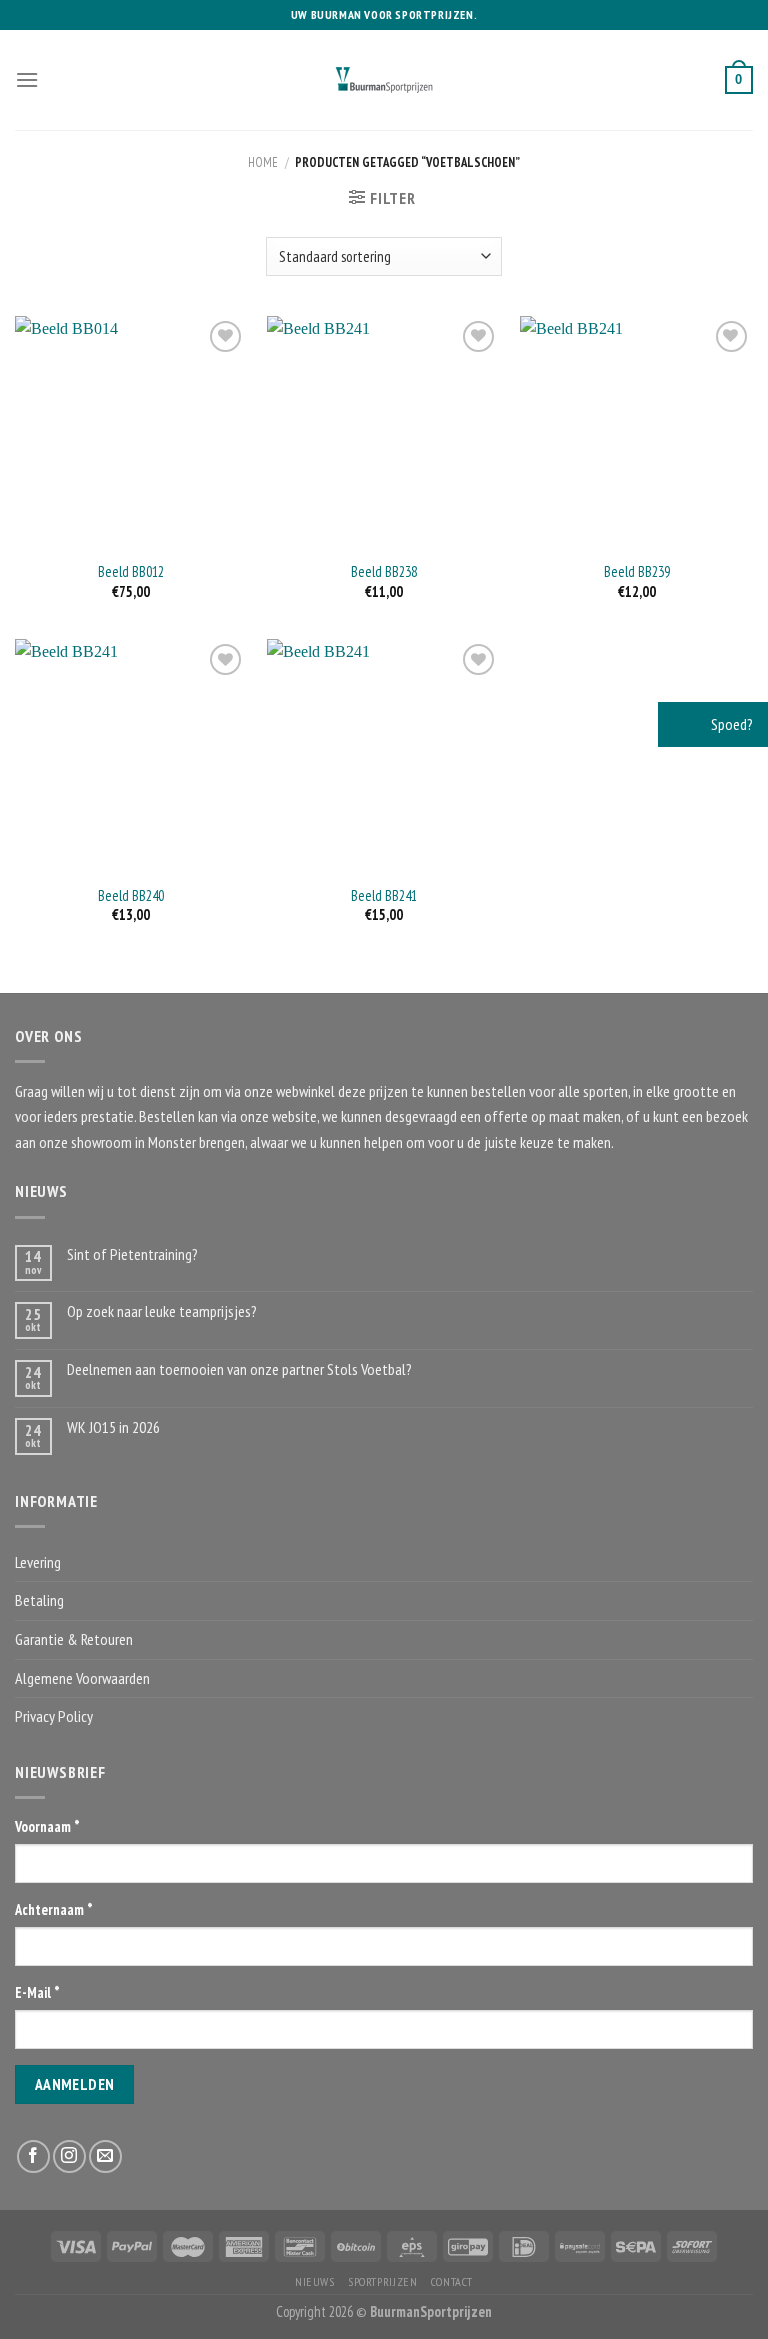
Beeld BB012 (131, 572)
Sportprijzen (382, 2281)
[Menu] (27, 79)
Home (263, 162)
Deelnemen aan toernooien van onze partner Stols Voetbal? (239, 1369)
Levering (38, 1562)
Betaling (39, 1600)
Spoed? (730, 724)
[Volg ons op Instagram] (69, 2156)
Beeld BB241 (384, 896)
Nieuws (315, 2281)
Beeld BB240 (131, 896)
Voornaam (47, 1826)
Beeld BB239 (637, 572)
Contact (452, 2281)
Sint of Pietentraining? (132, 1254)
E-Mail (37, 1992)
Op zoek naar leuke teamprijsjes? (162, 1311)
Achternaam (54, 1909)
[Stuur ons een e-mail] (105, 2156)
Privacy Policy (54, 1716)
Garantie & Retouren (74, 1639)
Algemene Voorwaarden (82, 1678)
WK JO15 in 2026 (113, 1427)
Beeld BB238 (384, 572)
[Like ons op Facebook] (33, 2156)
